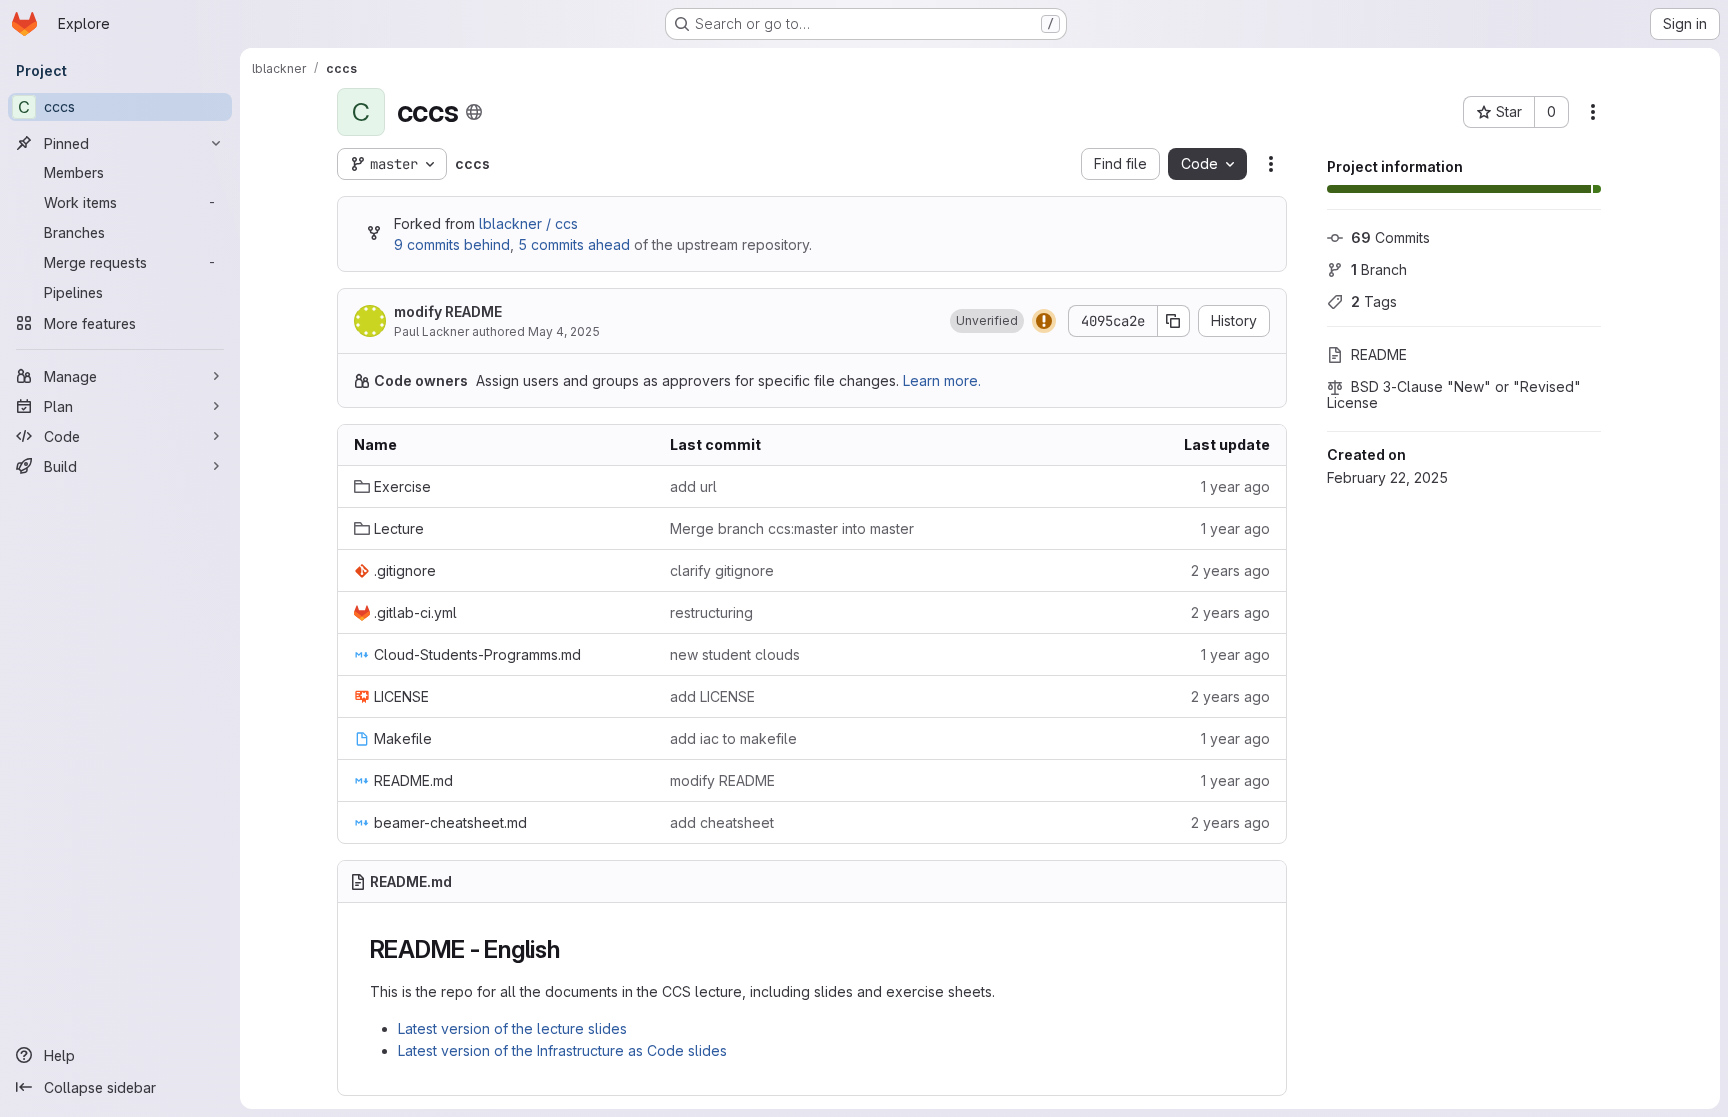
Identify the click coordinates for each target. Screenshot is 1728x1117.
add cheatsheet (722, 822)
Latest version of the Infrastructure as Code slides (562, 1050)
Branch (1379, 269)
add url (693, 486)
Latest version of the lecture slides (512, 1028)
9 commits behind (452, 244)
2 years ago (1230, 570)
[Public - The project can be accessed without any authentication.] (474, 112)
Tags (1374, 301)
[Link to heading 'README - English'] (573, 949)
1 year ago (1235, 486)
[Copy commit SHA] (1174, 321)
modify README (448, 311)
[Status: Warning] (1044, 321)
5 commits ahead (574, 244)
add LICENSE (712, 696)
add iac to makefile (733, 738)
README (1379, 354)
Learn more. (942, 380)
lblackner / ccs (528, 223)
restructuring (711, 612)
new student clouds (735, 654)
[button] (987, 321)
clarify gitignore (722, 570)
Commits (1390, 237)
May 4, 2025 (564, 331)
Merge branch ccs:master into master (792, 528)
